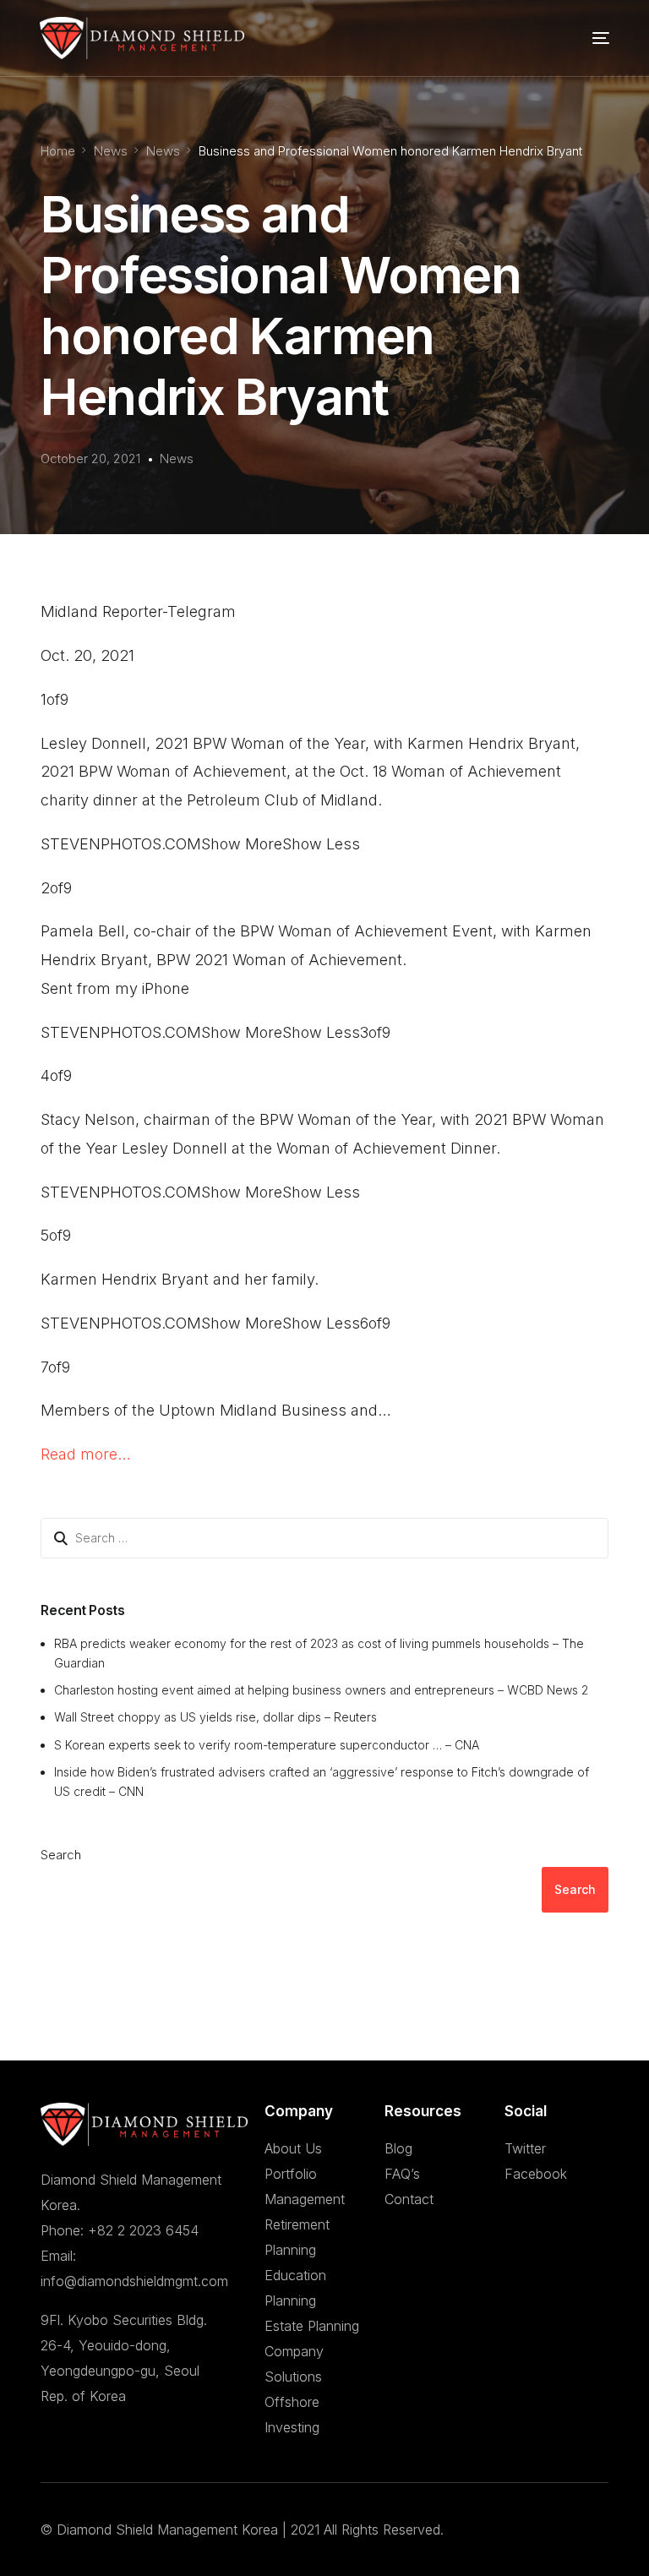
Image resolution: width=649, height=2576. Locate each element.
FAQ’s (402, 2174)
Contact (409, 2199)
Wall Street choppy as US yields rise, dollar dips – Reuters (215, 1717)
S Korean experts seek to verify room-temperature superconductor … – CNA (267, 1745)
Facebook (536, 2174)
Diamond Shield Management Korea (167, 2530)
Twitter (525, 2148)
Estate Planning (312, 2326)
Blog (398, 2148)
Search (61, 1855)
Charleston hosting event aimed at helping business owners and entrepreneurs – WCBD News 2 (321, 1690)
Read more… (86, 1454)
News (177, 458)
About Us (293, 2148)
